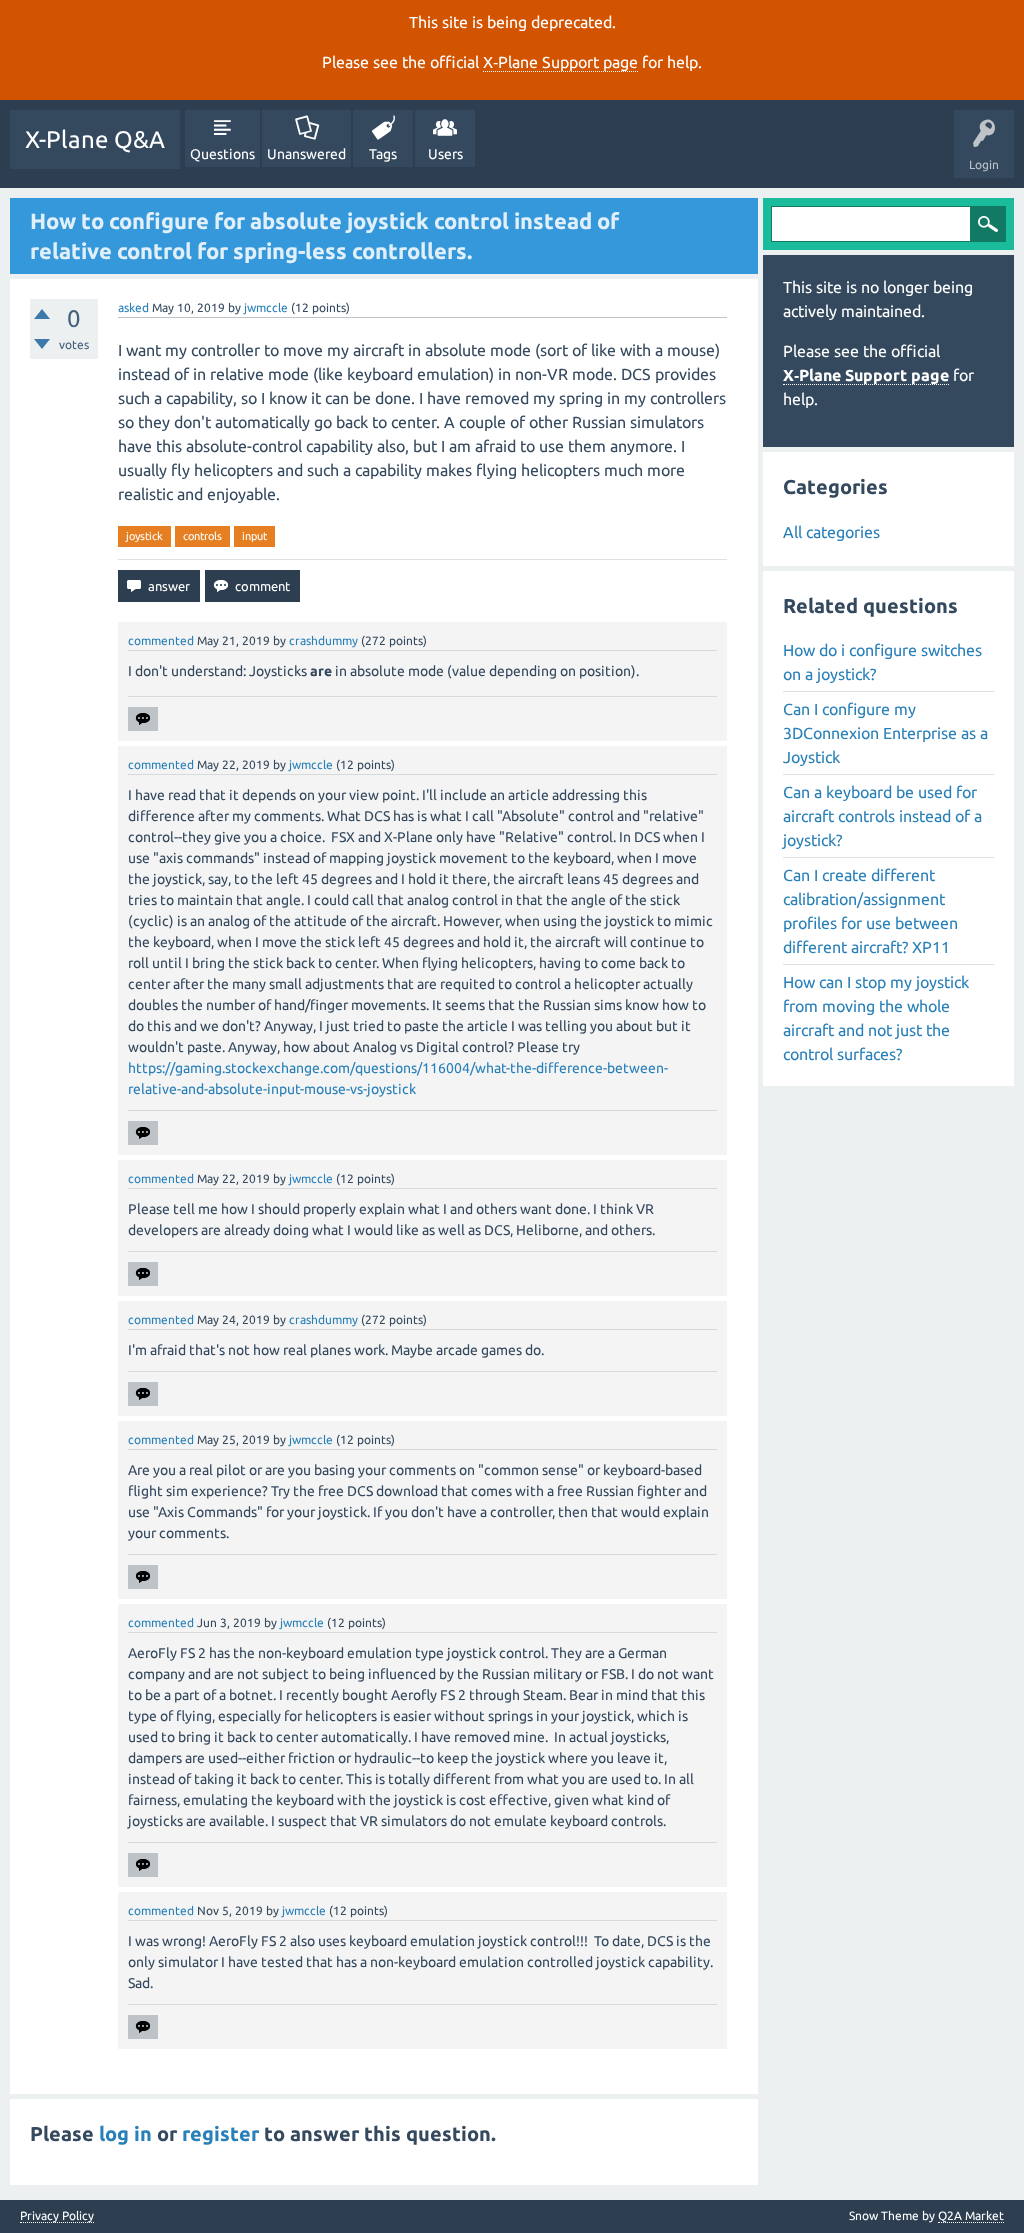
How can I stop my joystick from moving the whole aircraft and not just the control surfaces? (876, 1018)
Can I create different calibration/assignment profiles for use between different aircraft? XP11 (870, 911)
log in (125, 2133)
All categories (831, 532)
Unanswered (306, 154)
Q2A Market (971, 2215)
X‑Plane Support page (560, 62)
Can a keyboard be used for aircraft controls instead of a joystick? (882, 816)
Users (445, 154)
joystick (144, 536)
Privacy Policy (57, 2216)
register (220, 2133)
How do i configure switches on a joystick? (882, 662)
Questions (222, 154)
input (254, 536)
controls (202, 536)
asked (133, 307)
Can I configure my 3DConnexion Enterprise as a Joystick (885, 733)
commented (161, 640)
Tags (383, 154)
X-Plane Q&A (95, 139)
